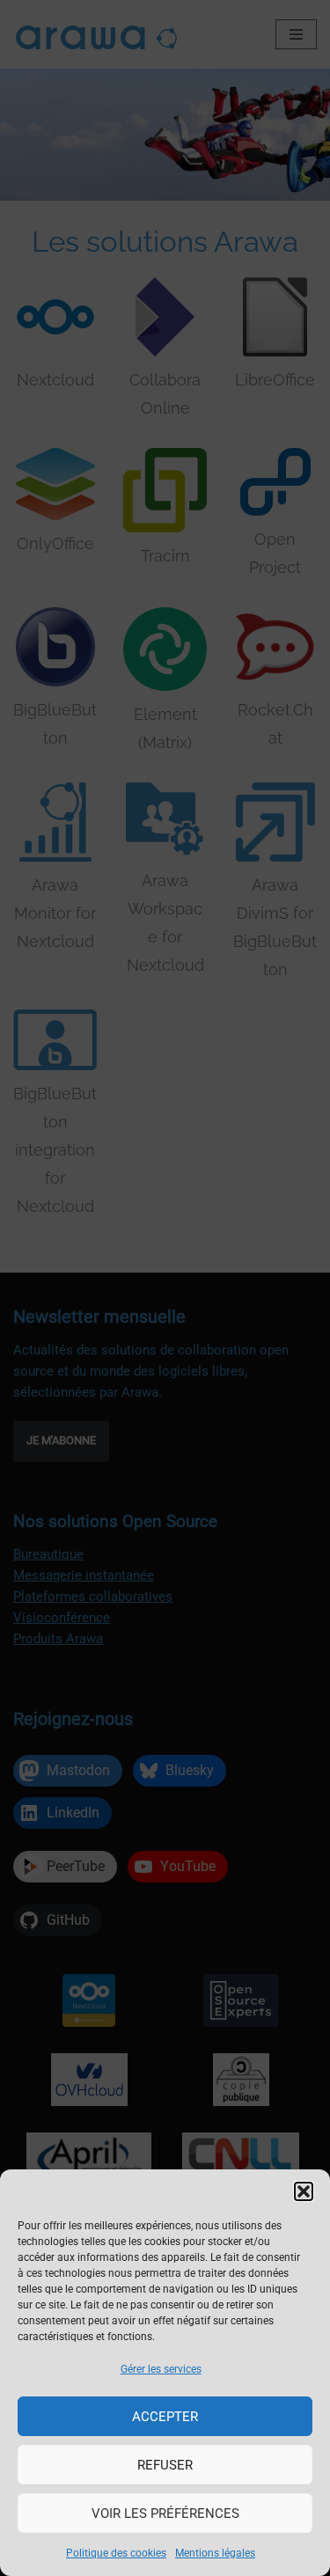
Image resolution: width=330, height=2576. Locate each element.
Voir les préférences (165, 2514)
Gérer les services (161, 2369)
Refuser (165, 2465)
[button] (304, 2191)
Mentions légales (215, 2553)
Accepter (165, 2417)
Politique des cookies (116, 2553)
